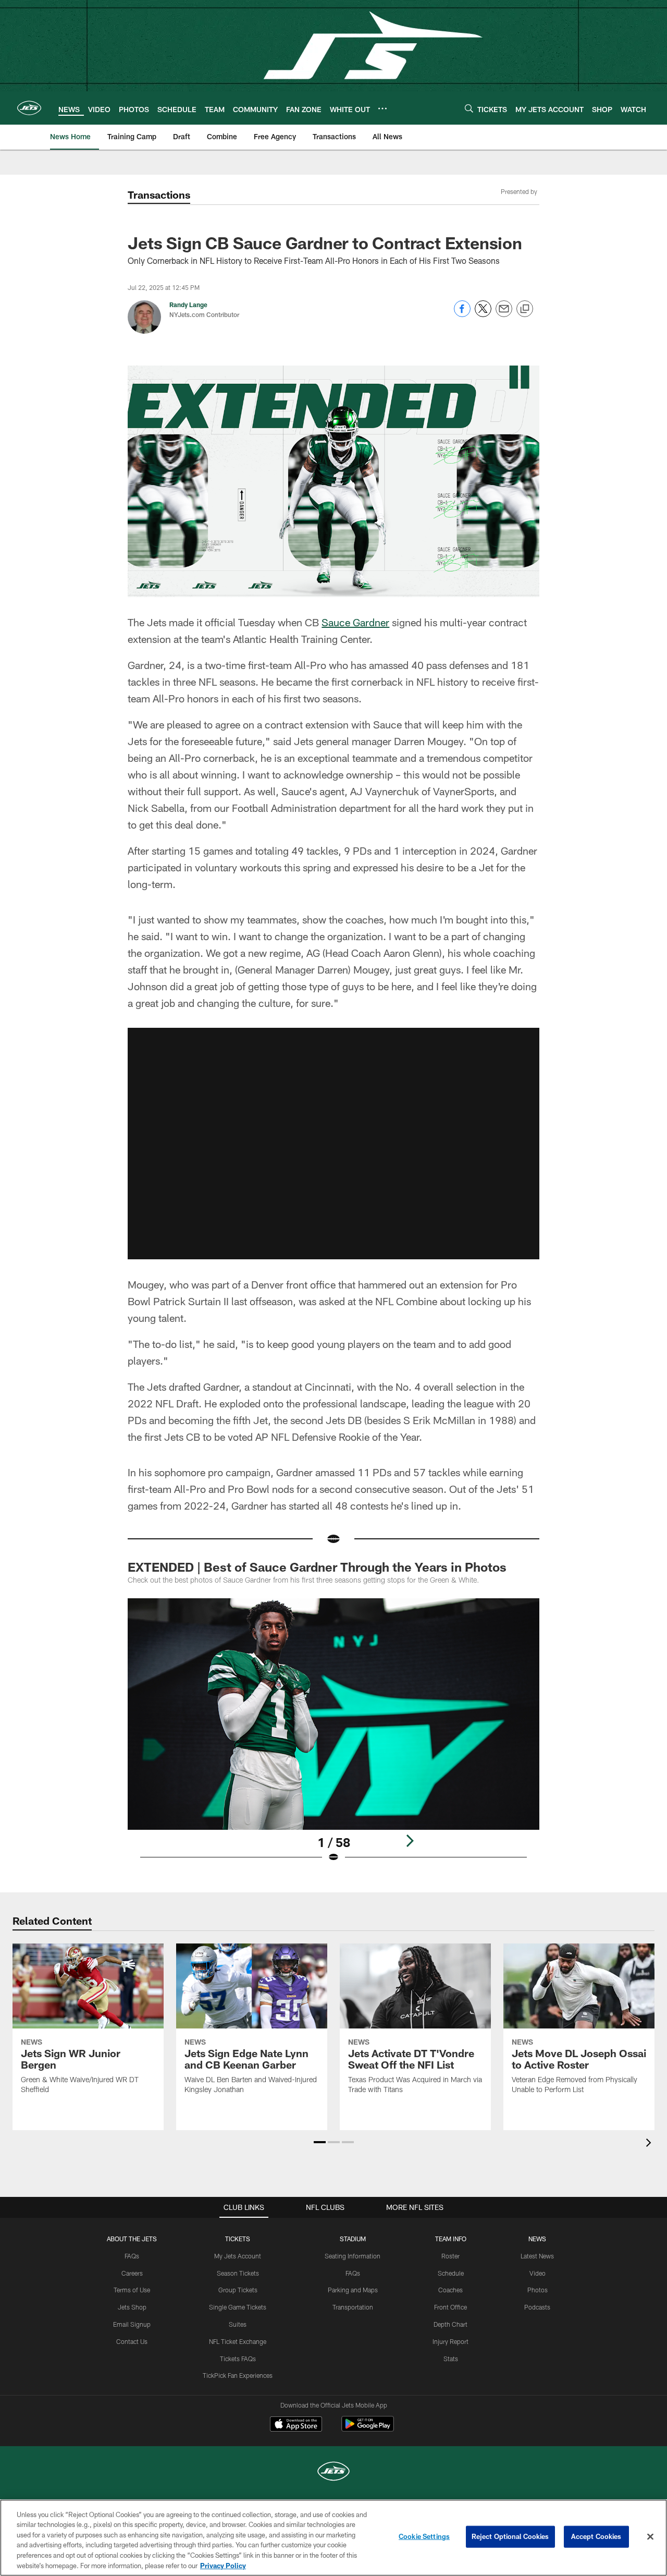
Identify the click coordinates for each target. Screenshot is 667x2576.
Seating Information (353, 2256)
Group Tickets (238, 2290)
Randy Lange (188, 305)
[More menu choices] (382, 108)
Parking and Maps (353, 2290)
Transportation (353, 2307)
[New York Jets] (333, 2472)
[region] (333, 2538)
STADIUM (353, 2239)
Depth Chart (450, 2324)
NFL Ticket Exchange (238, 2341)
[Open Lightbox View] (333, 1737)
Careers (132, 2273)
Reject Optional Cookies (510, 2536)
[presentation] (650, 2144)
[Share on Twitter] (483, 314)
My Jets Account (238, 2256)
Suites (238, 2324)
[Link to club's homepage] (29, 108)
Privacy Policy (223, 2565)
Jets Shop (132, 2307)
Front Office (450, 2307)
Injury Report (450, 2341)
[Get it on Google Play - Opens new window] (368, 2429)
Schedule (451, 2273)
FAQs (132, 2256)
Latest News (537, 2256)
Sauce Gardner (355, 622)
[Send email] (504, 314)
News (537, 2239)
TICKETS (238, 2239)
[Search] (469, 108)
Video (538, 2273)
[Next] (410, 1841)
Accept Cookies (596, 2536)
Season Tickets (238, 2273)
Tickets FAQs (238, 2359)
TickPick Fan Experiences (238, 2375)
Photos (538, 2290)
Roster (450, 2256)
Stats (451, 2359)
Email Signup (132, 2324)
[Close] (650, 2537)
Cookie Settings (424, 2536)
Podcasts (537, 2307)
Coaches (450, 2290)
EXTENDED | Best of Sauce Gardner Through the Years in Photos (317, 1567)
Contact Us (132, 2341)
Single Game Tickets (238, 2307)
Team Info (451, 2239)
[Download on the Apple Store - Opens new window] (296, 2425)
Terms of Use (132, 2290)
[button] (333, 1144)
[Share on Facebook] (462, 314)
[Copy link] (525, 309)
